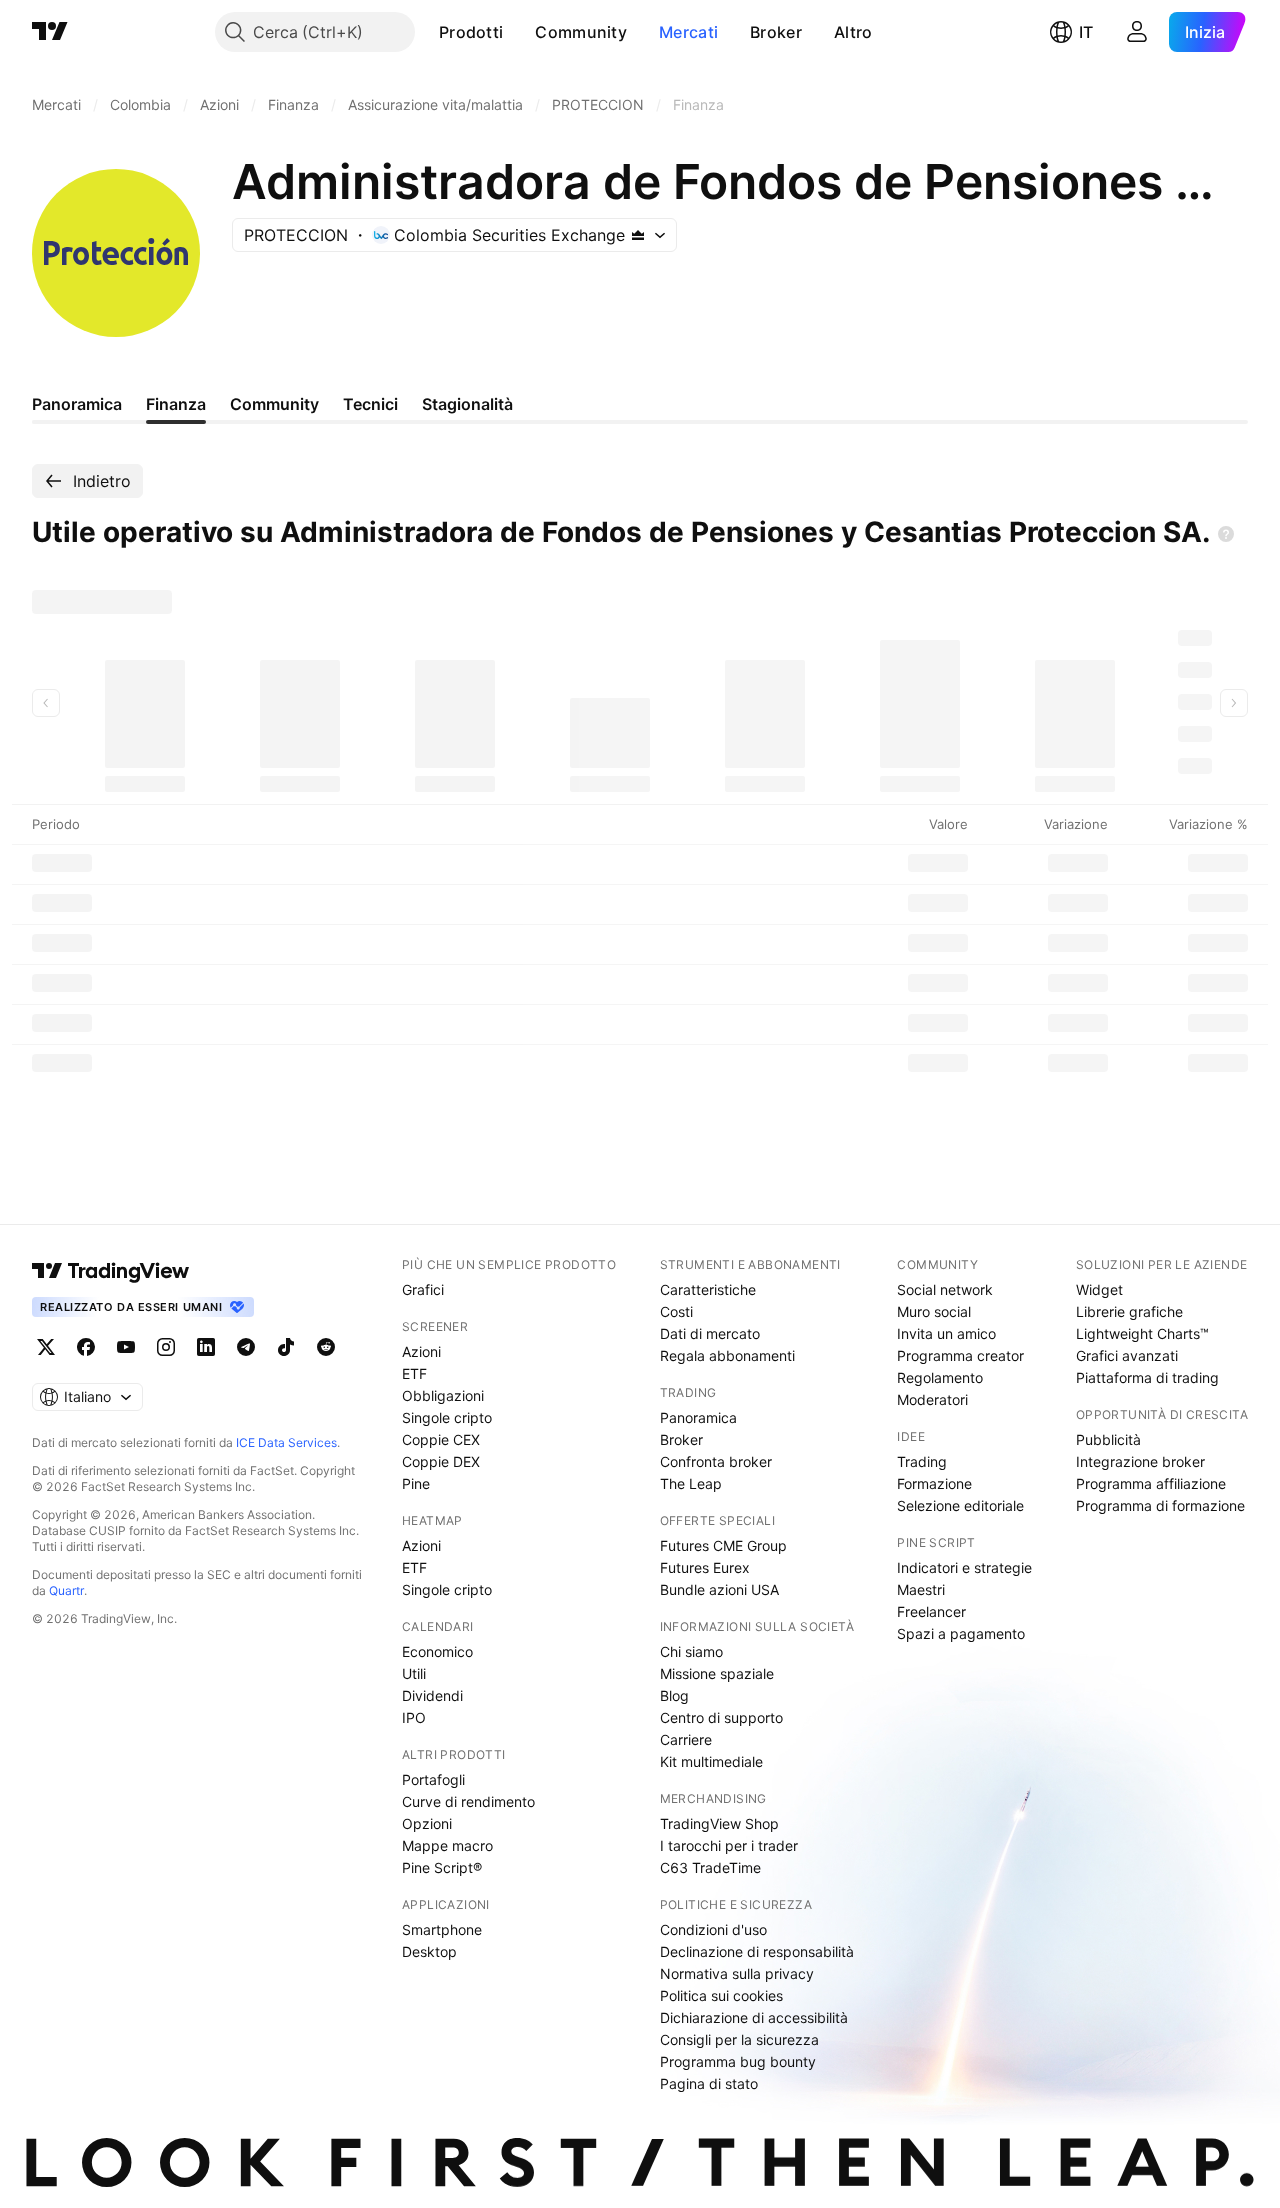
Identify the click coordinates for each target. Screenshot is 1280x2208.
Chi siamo (691, 1651)
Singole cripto (447, 1417)
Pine (416, 1483)
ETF (414, 1373)
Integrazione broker (1140, 1461)
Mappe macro (447, 1845)
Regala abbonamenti (727, 1355)
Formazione (934, 1483)
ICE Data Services (286, 1442)
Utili (414, 1673)
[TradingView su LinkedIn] (206, 1347)
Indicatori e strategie (964, 1567)
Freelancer (931, 1611)
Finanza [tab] (176, 404)
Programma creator (960, 1355)
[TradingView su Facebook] (86, 1347)
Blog (674, 1695)
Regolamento (940, 1377)
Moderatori (932, 1399)
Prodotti (471, 32)
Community (581, 32)
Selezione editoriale (960, 1505)
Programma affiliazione (1151, 1483)
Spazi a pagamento (961, 1633)
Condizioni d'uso (713, 1929)
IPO (414, 1717)
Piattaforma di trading (1147, 1377)
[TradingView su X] (46, 1347)
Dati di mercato (710, 1333)
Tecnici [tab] (370, 404)
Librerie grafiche (1129, 1311)
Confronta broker (716, 1461)
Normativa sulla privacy (737, 1973)
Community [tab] (274, 404)
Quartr (66, 1590)
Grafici (423, 1289)
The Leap (691, 1483)
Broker (776, 32)
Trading (922, 1461)
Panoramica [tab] (77, 404)
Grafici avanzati (1127, 1355)
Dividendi (432, 1695)
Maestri (921, 1589)
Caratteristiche (708, 1289)
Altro (853, 32)
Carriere (686, 1739)
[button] (518, 32)
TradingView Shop (719, 1823)
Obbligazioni (443, 1395)
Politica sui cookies (721, 1995)
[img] (638, 235)
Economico (437, 1651)
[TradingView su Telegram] (246, 1347)
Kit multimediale (711, 1761)
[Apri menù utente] (1137, 32)
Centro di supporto (721, 1717)
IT (1086, 32)
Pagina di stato (709, 2083)
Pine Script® (442, 1867)
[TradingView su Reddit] (326, 1347)
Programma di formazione (1160, 1505)
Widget (1099, 1289)
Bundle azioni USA (719, 1589)
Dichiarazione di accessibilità (754, 2017)
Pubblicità (1108, 1439)
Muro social (934, 1311)
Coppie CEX (441, 1439)
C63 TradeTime (710, 1867)
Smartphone (442, 1929)
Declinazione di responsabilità (757, 1951)
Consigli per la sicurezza (739, 2039)
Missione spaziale (717, 1673)
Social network (945, 1289)
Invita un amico (946, 1333)
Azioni (421, 1351)
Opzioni (427, 1823)
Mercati (688, 32)
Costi (676, 1311)
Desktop (429, 1951)
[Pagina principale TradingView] (50, 32)
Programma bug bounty (738, 2061)
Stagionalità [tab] (467, 404)
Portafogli (433, 1779)
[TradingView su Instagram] (166, 1347)
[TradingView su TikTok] (286, 1347)
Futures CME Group (723, 1545)
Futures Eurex (705, 1567)
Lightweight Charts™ (1142, 1333)
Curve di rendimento (468, 1801)
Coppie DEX (441, 1461)
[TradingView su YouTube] (126, 1347)
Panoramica (698, 1417)
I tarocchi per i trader (729, 1845)
